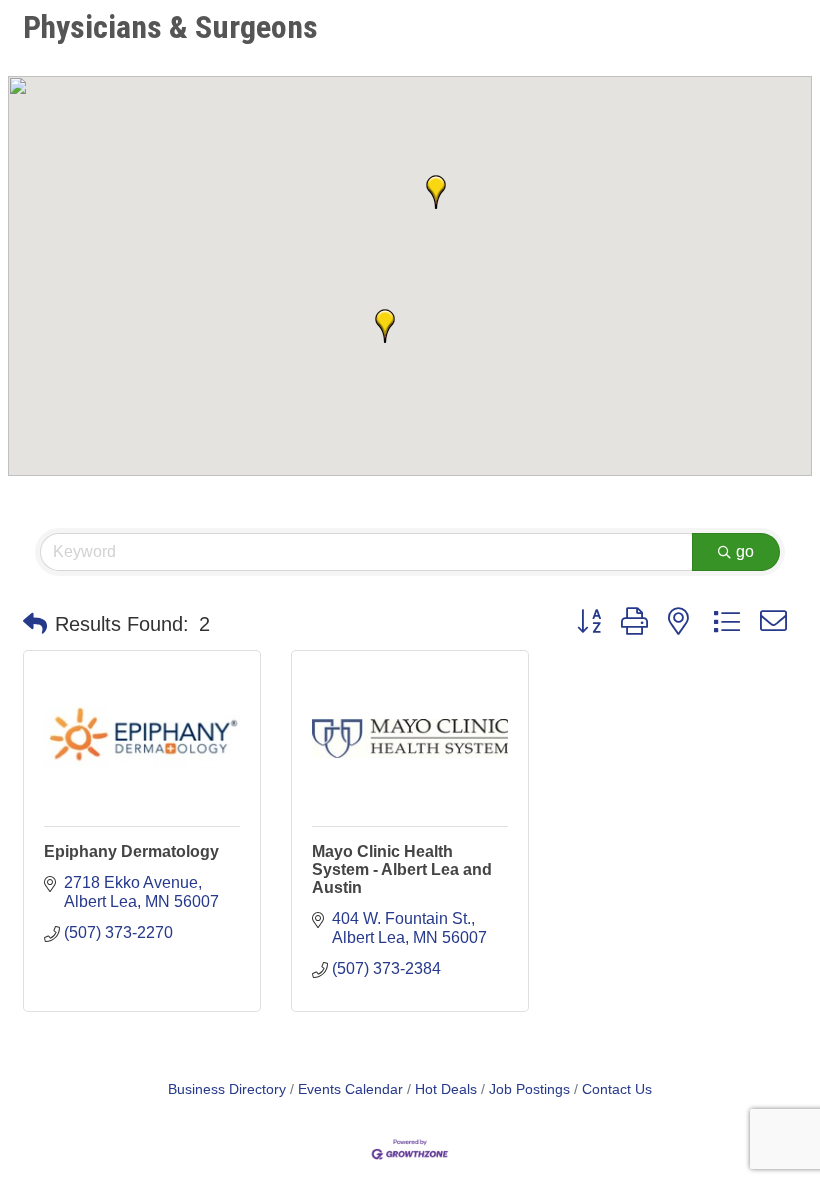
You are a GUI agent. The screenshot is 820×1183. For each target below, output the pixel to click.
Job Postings (529, 1089)
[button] (385, 326)
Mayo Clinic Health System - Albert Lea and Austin (402, 869)
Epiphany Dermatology (131, 851)
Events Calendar (350, 1089)
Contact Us (617, 1089)
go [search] (745, 551)
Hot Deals (446, 1089)
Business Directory (227, 1089)
